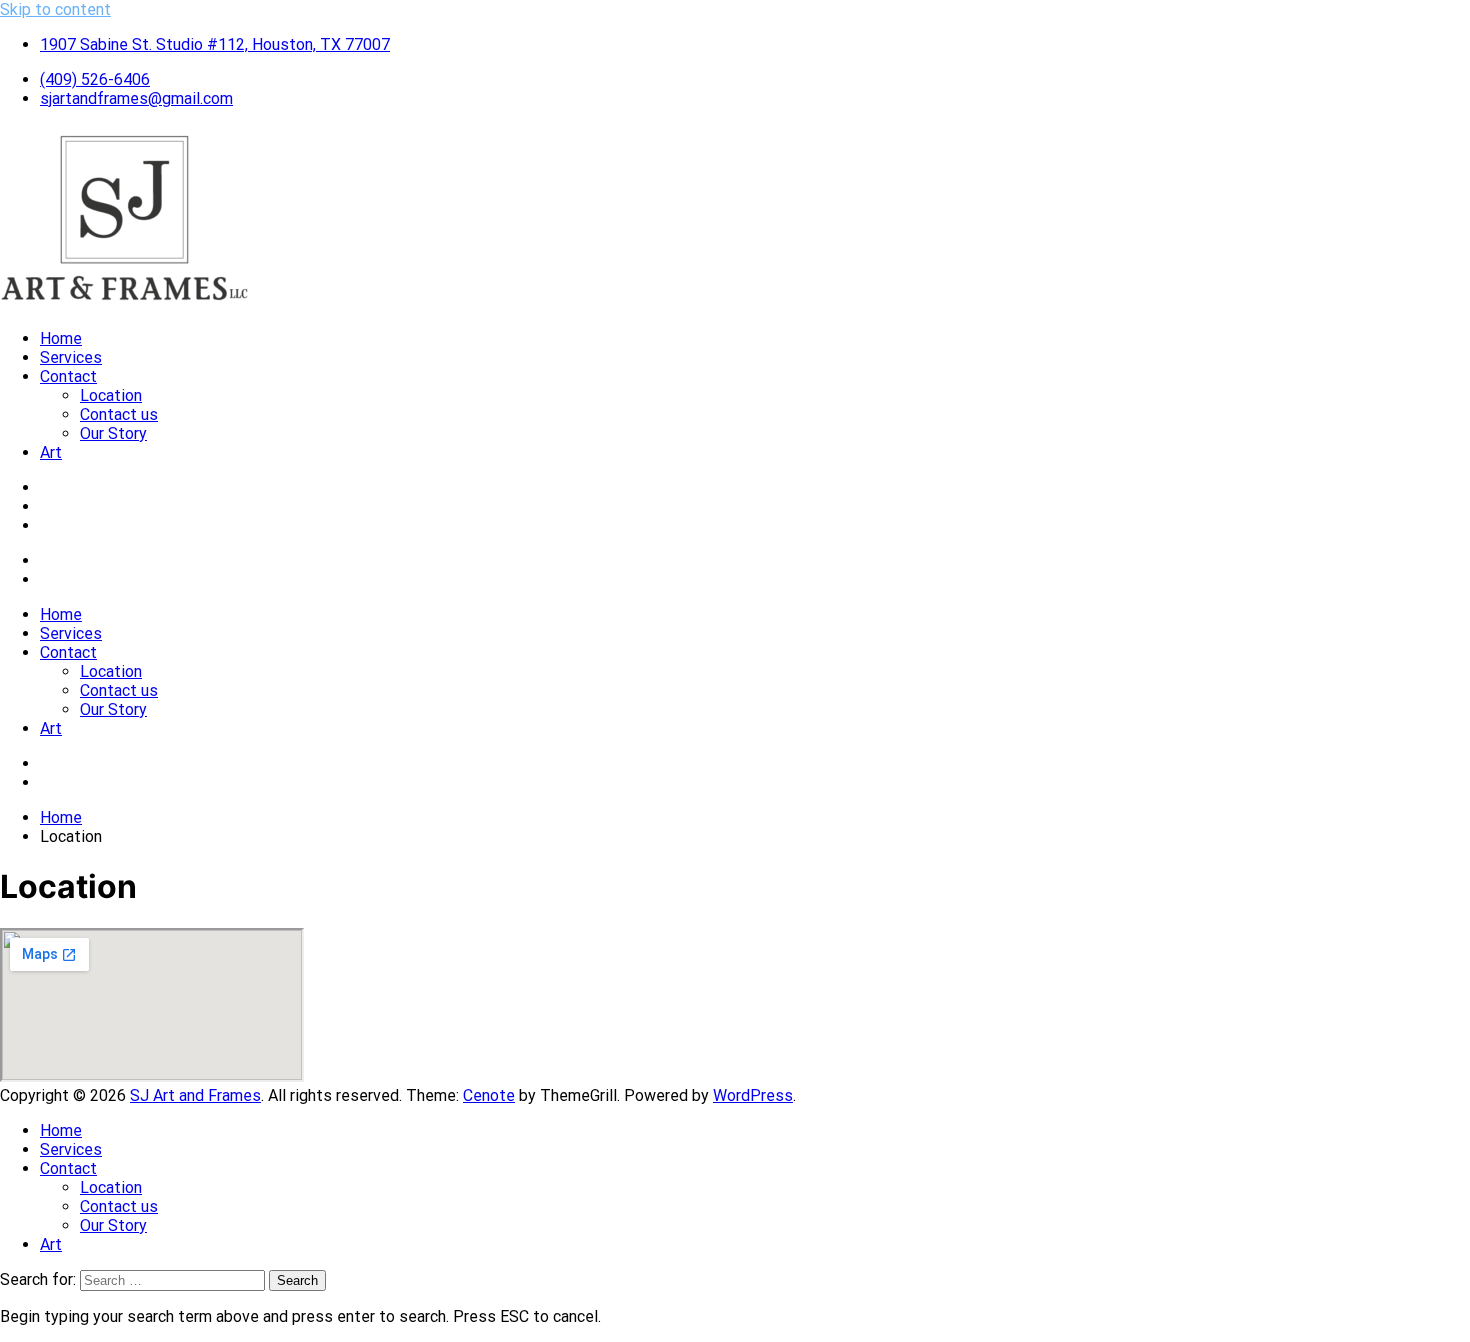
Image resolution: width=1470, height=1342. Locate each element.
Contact (68, 376)
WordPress (753, 1095)
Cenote (489, 1095)
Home (61, 338)
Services (71, 357)
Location (111, 395)
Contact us (119, 414)
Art (51, 452)
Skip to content (55, 9)
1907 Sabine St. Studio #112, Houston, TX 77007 (215, 44)
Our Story (113, 433)
